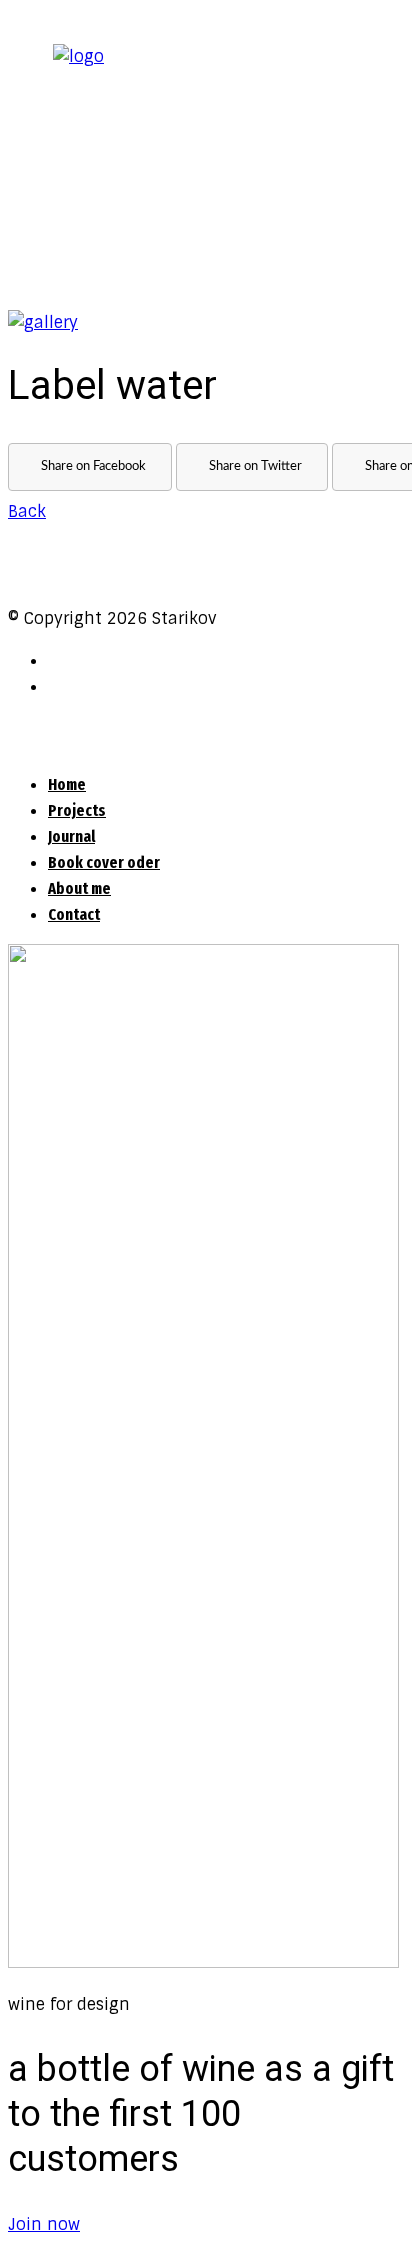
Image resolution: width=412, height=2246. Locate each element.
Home (67, 784)
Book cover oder (104, 862)
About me (79, 888)
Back (27, 511)
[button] (44, 2224)
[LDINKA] (43, 322)
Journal (71, 836)
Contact (74, 914)
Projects (77, 810)
